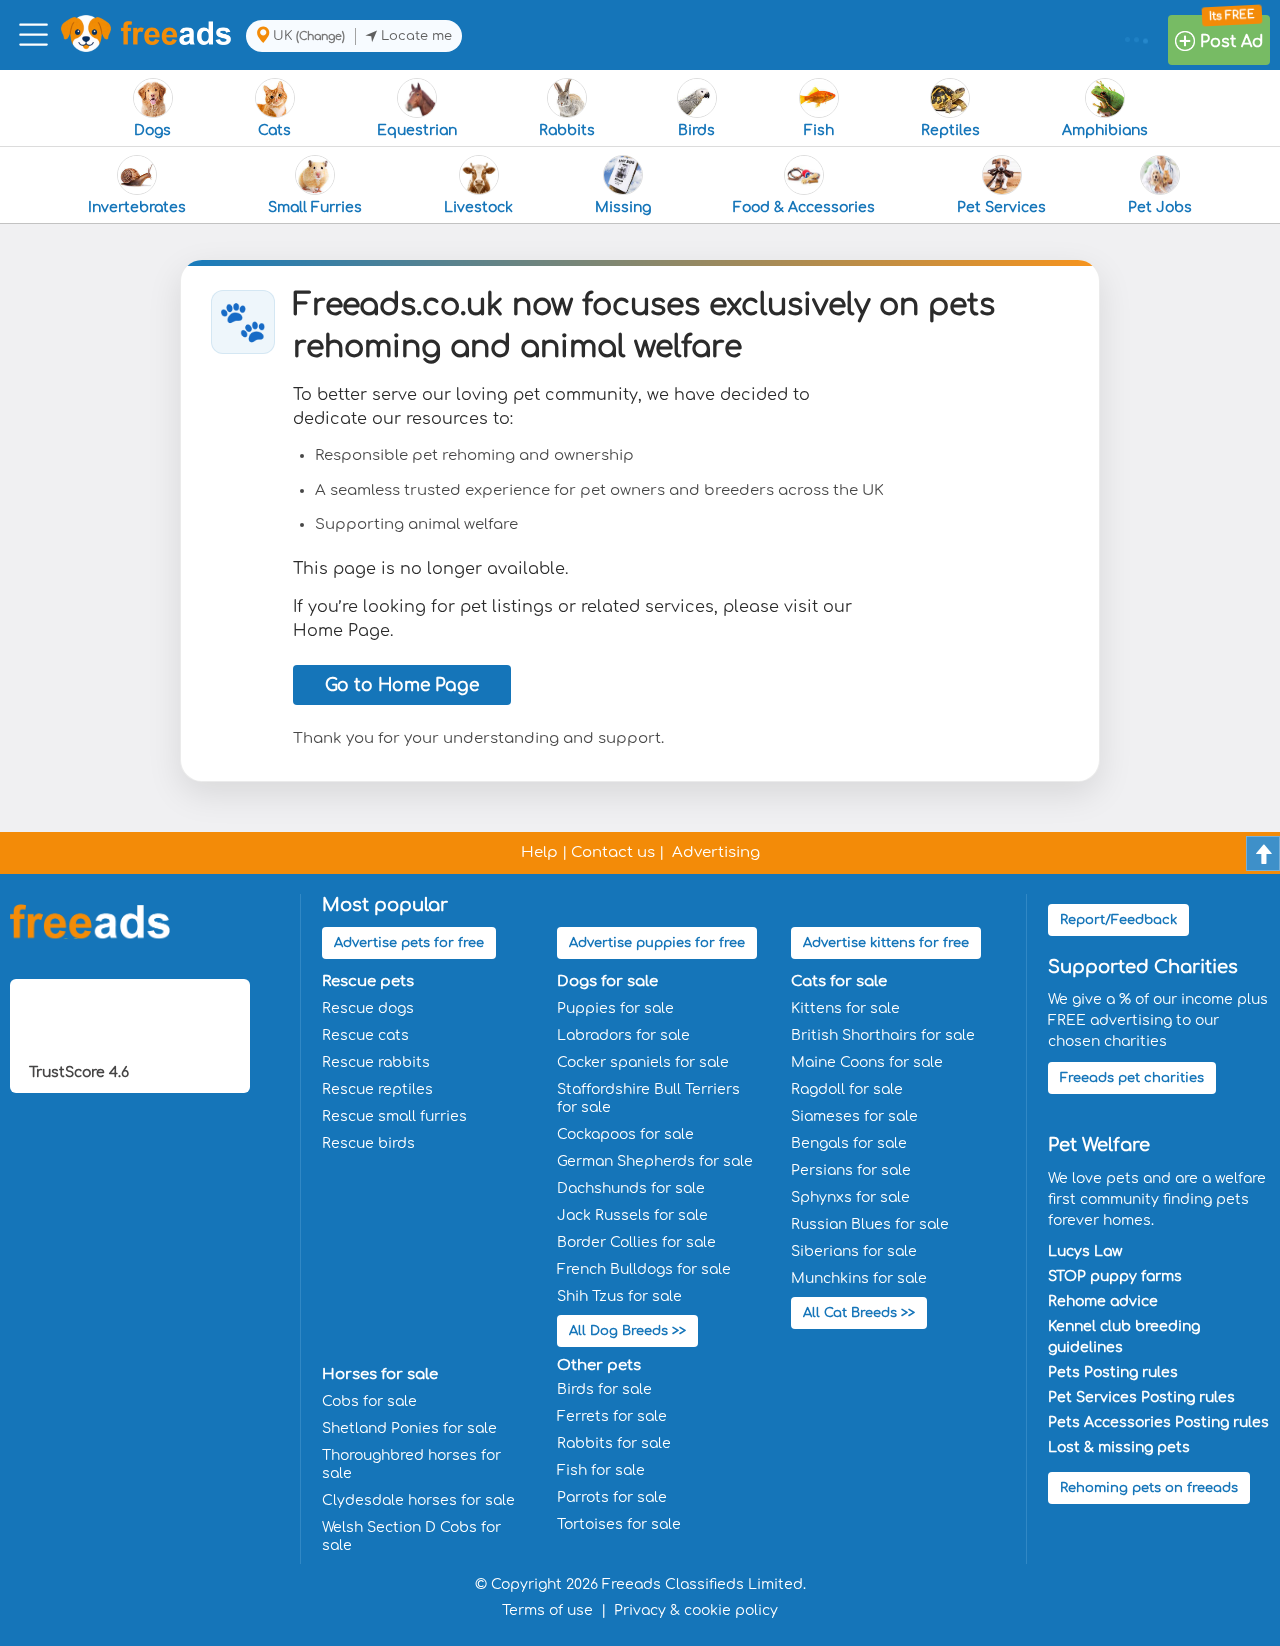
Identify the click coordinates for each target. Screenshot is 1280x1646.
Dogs (152, 130)
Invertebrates (137, 207)
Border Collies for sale (636, 1242)
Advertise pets (409, 943)
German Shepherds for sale (655, 1161)
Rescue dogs (368, 1008)
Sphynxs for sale (850, 1197)
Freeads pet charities (1132, 1078)
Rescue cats (365, 1035)
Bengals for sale (849, 1143)
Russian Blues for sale (870, 1224)
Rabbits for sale (614, 1443)
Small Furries (315, 207)
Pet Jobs (1160, 207)
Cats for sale (839, 981)
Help (539, 852)
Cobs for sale (369, 1401)
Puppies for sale (615, 1008)
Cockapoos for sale (625, 1134)
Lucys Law (1085, 1251)
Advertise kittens (886, 943)
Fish (819, 130)
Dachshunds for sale (631, 1188)
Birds (696, 130)
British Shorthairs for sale (883, 1035)
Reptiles (950, 130)
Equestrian (417, 130)
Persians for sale (851, 1170)
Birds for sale (604, 1389)
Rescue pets (368, 981)
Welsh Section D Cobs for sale (411, 1536)
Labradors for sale (623, 1035)
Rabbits (567, 130)
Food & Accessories (804, 207)
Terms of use (547, 1610)
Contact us (613, 852)
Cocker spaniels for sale (643, 1062)
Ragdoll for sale (847, 1089)
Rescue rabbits (376, 1062)
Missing (623, 207)
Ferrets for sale (612, 1416)
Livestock (478, 207)
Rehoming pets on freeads (1149, 1488)
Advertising (716, 852)
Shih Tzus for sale (619, 1296)
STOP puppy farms (1115, 1276)
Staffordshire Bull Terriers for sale (648, 1098)
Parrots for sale (612, 1497)
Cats (274, 130)
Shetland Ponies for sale (409, 1428)
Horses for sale (380, 1374)
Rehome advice (1103, 1301)
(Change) (320, 36)
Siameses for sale (854, 1116)
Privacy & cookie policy (696, 1610)
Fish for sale (601, 1470)
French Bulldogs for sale (644, 1269)
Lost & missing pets (1119, 1447)
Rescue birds (368, 1143)
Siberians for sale (854, 1251)
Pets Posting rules (1113, 1372)
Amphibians (1105, 130)
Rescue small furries (394, 1116)
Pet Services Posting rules (1141, 1397)
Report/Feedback (1118, 920)
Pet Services (1001, 207)
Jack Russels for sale (632, 1215)
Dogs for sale (607, 981)
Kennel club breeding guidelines (1124, 1337)
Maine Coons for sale (867, 1062)
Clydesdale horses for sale (418, 1500)
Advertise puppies (657, 943)
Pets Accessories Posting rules (1158, 1422)
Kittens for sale (845, 1008)
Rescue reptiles (377, 1089)
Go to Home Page (402, 685)
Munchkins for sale (859, 1278)
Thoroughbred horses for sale (411, 1464)
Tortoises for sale (619, 1524)
